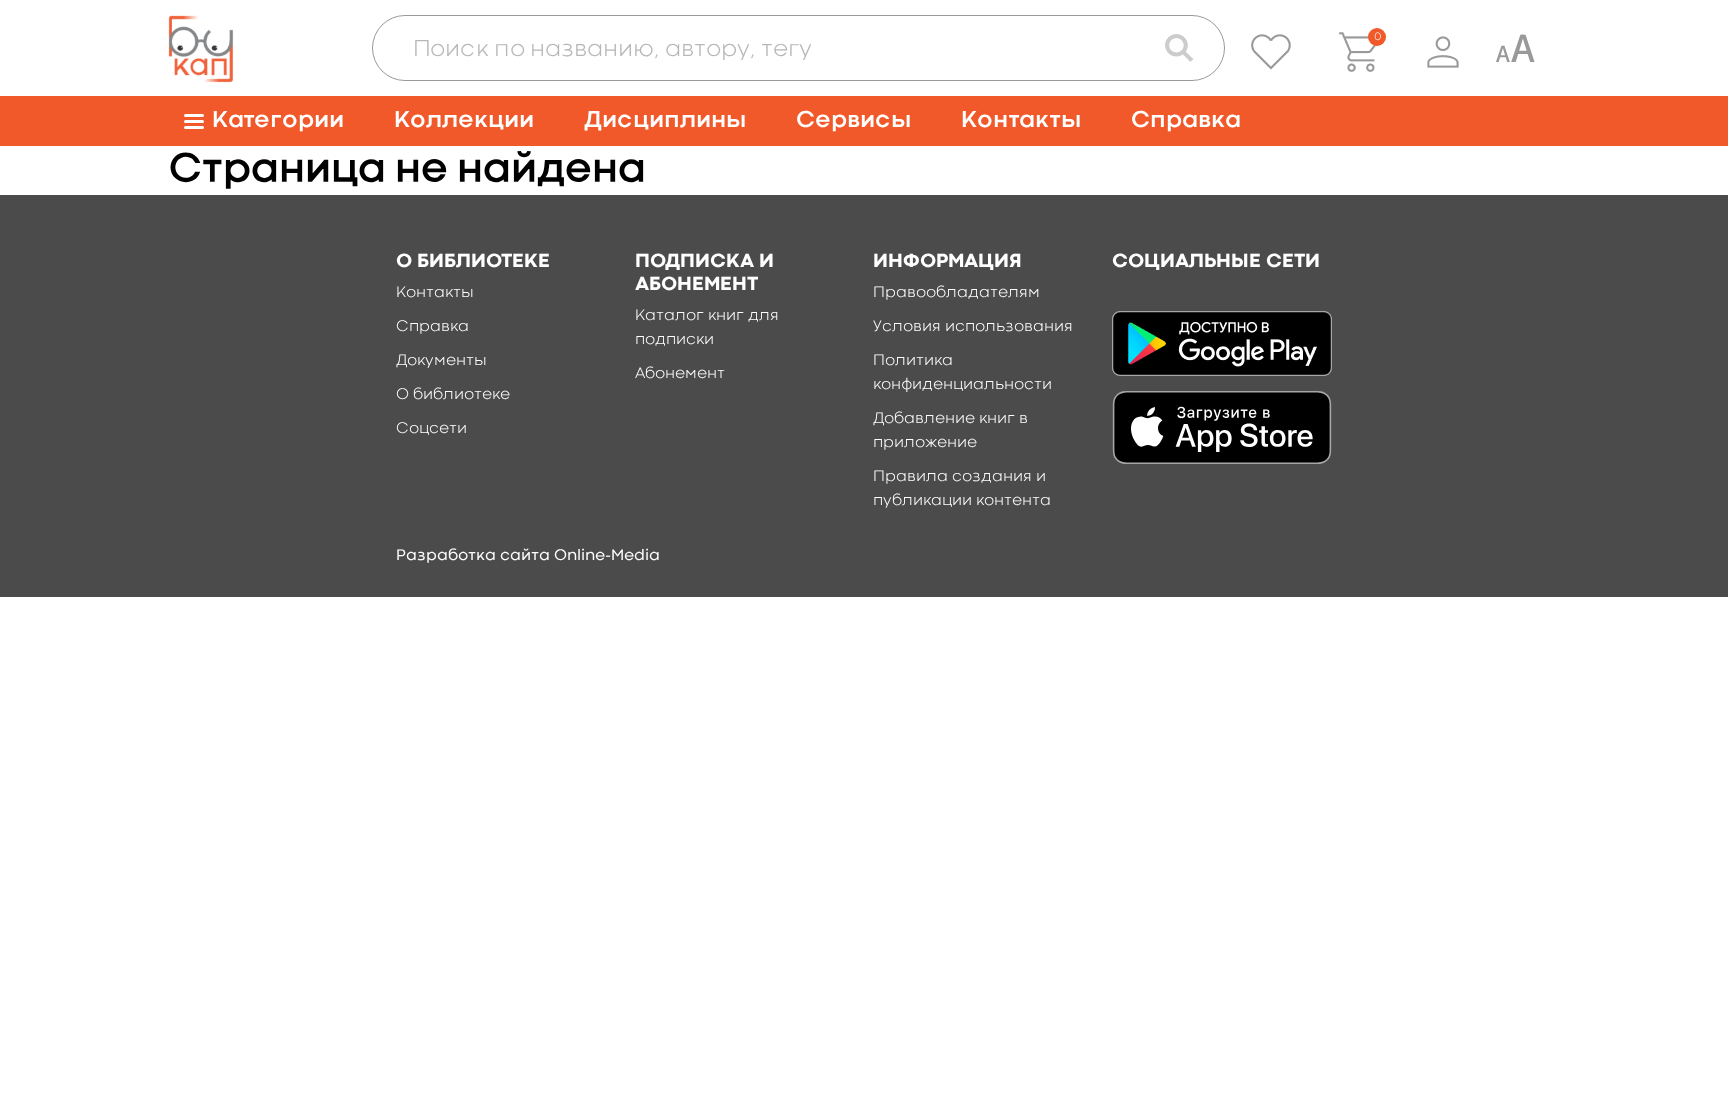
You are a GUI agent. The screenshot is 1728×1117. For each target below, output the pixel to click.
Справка (1186, 120)
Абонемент (680, 374)
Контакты (1021, 120)
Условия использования (973, 327)
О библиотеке (453, 395)
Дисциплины (665, 120)
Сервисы (853, 120)
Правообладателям (956, 293)
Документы (441, 361)
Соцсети (431, 429)
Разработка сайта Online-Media (528, 556)
